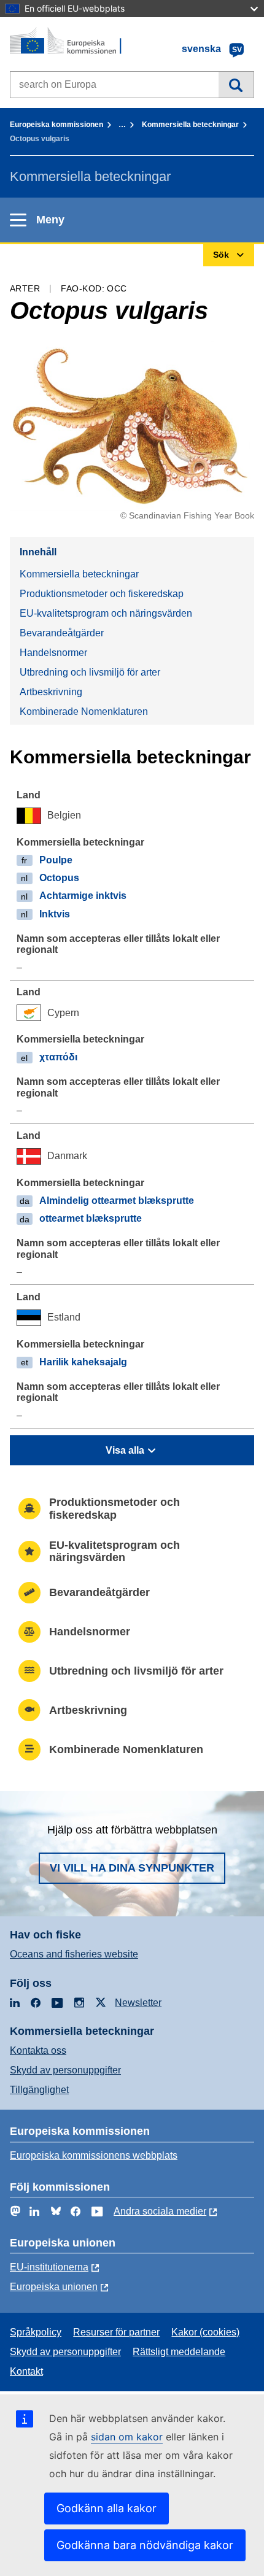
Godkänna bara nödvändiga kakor (145, 2545)
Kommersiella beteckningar (190, 125)
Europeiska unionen (54, 2287)
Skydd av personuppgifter (65, 2070)
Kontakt (26, 2371)
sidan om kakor (127, 2437)
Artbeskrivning (51, 692)
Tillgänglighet (39, 2090)
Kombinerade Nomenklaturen (84, 711)
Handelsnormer (53, 653)
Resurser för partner (116, 2332)
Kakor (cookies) (205, 2332)
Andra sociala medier (160, 2211)
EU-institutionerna (49, 2267)
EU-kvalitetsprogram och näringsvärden (106, 613)
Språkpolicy (36, 2332)
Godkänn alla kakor (107, 2508)
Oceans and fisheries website (74, 1954)
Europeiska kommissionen (56, 125)
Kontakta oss (38, 2050)
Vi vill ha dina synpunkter (132, 1868)
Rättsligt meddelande (179, 2352)
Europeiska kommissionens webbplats (94, 2155)
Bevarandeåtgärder (62, 633)
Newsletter (138, 2003)
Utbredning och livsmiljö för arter (90, 672)
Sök (236, 85)
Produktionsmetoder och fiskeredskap (102, 594)
